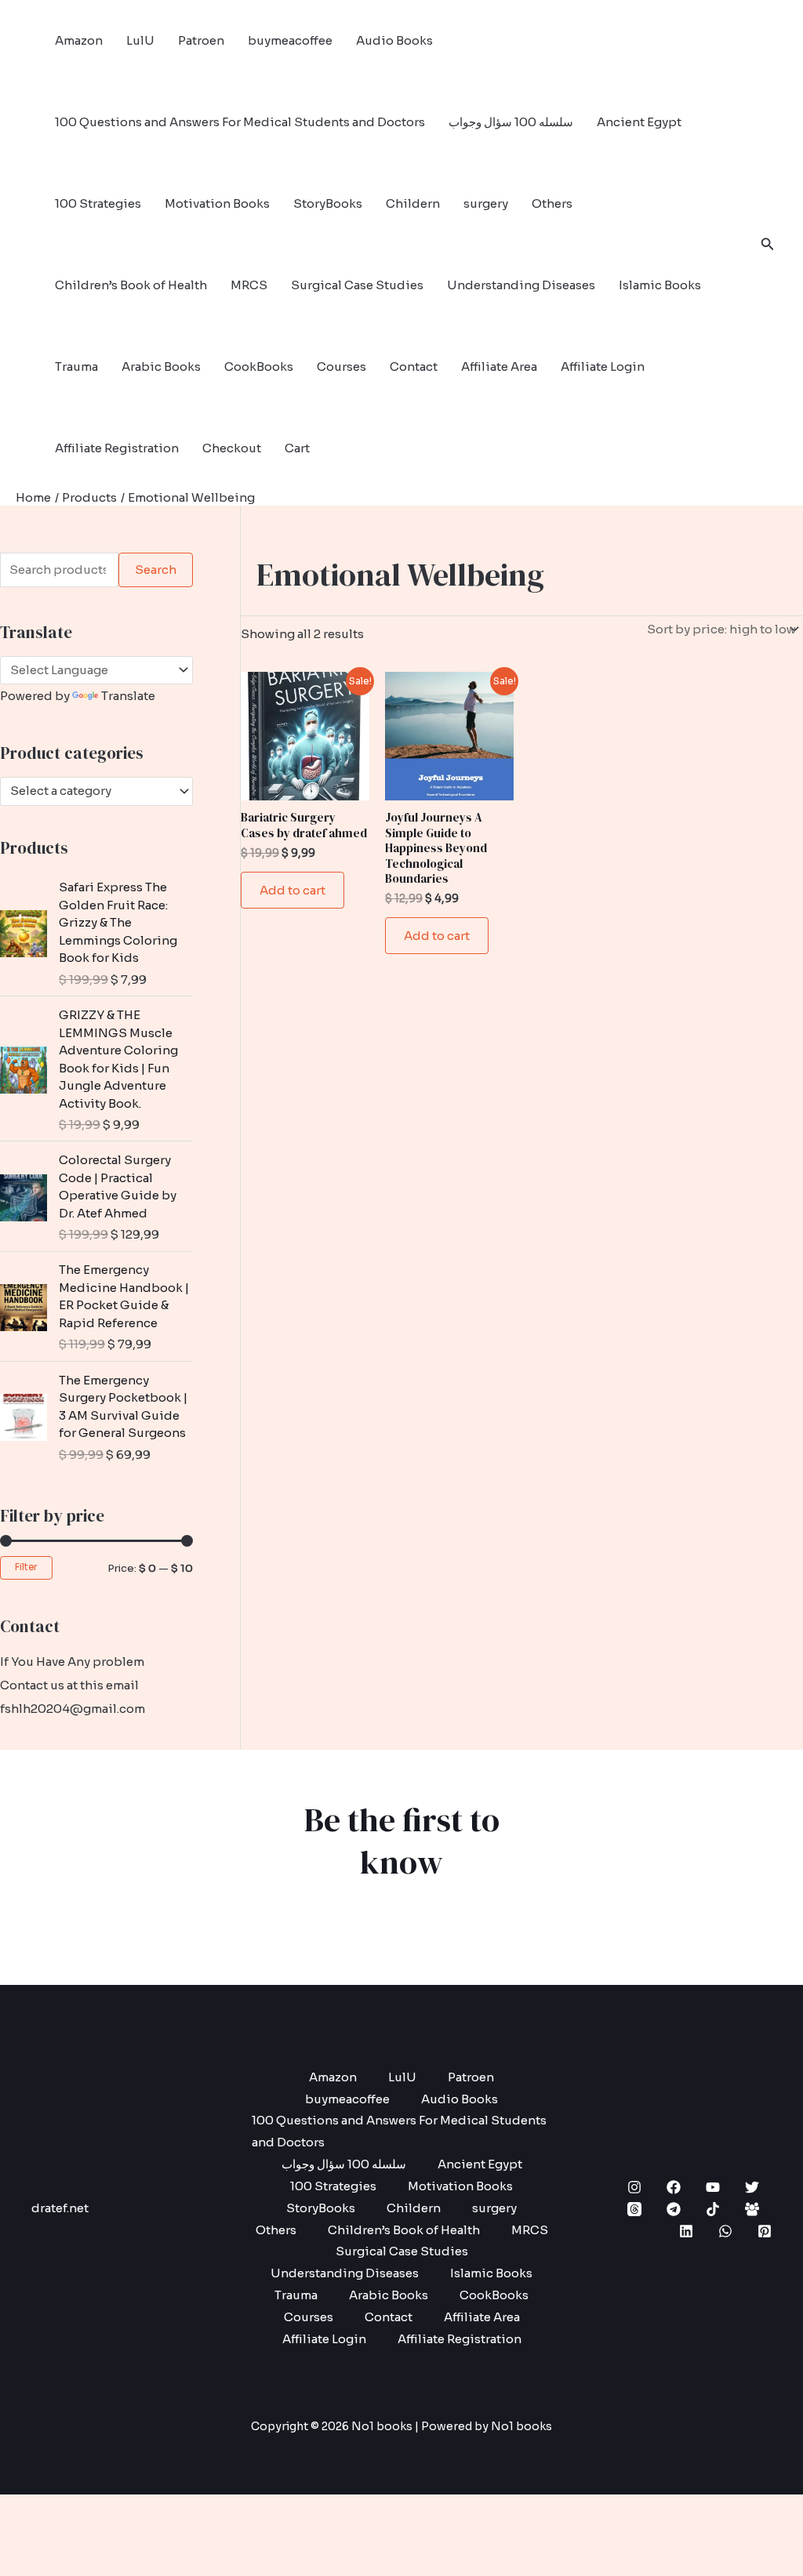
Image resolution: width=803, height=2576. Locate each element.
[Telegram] (674, 2209)
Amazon (79, 40)
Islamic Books (660, 285)
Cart (297, 448)
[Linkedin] (686, 2231)
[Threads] (634, 2209)
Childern (413, 203)
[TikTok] (713, 2209)
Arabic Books (161, 366)
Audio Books (394, 40)
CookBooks (259, 366)
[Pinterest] (765, 2231)
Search (156, 570)
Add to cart (292, 890)
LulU (140, 40)
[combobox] (96, 791)
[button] (768, 245)
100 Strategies (98, 203)
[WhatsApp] (725, 2231)
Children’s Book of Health (131, 285)
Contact (414, 366)
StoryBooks (328, 203)
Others (552, 203)
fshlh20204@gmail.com (73, 1709)
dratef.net (60, 2208)
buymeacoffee (290, 40)
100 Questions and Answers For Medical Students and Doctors (240, 122)
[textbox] (89, 791)
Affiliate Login (603, 366)
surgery (486, 203)
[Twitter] (752, 2187)
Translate (128, 696)
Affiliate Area (499, 366)
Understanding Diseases (521, 285)
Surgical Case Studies (357, 285)
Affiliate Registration (117, 448)
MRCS (249, 285)
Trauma (76, 366)
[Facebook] (674, 2187)
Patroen (201, 40)
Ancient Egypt (639, 122)
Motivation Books (217, 203)
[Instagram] (634, 2187)
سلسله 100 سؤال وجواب (511, 122)
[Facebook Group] (752, 2209)
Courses (342, 366)
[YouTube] (713, 2187)
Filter (26, 1567)
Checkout (232, 448)
